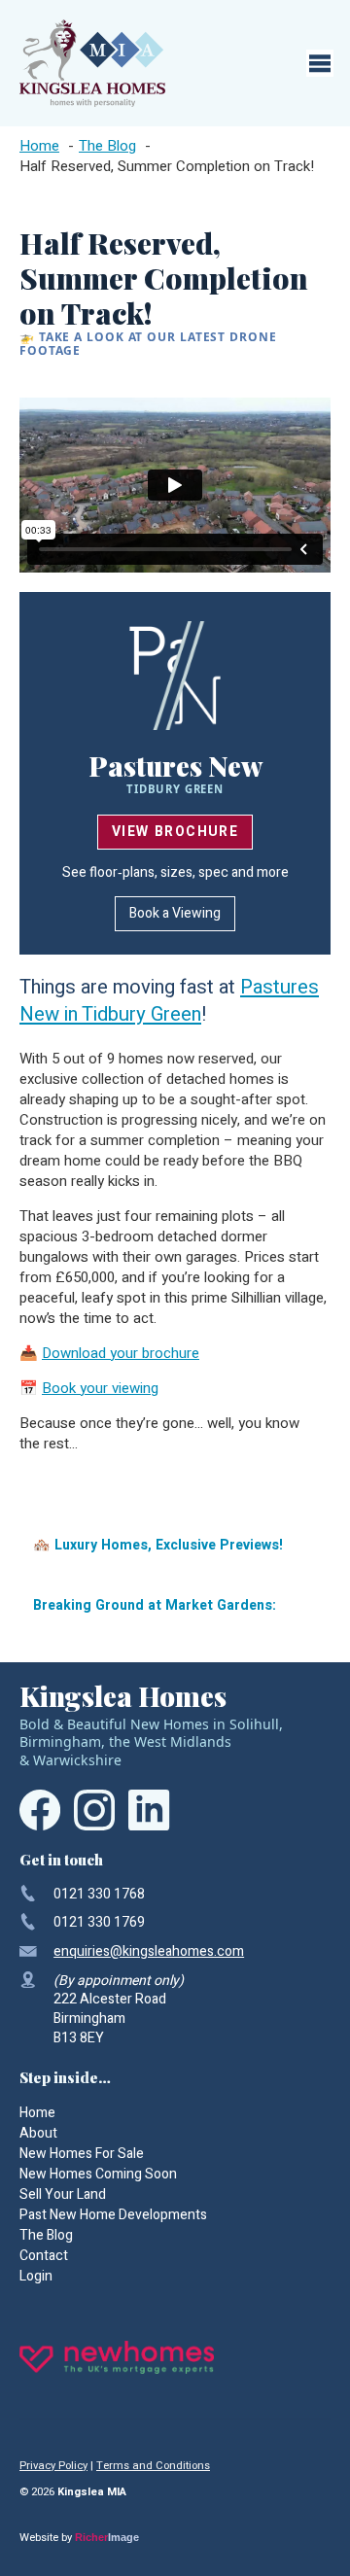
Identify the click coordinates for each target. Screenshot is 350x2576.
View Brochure (175, 832)
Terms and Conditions (153, 2466)
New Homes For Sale (82, 2154)
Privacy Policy (53, 2466)
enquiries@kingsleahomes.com (149, 1951)
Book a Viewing (175, 913)
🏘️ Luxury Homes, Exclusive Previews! (158, 1545)
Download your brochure (121, 1353)
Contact (44, 2256)
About (38, 2133)
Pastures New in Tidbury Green (169, 1001)
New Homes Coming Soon (98, 2174)
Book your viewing (100, 1388)
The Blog (46, 2235)
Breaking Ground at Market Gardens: (155, 1605)
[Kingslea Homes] (92, 63)
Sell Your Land (63, 2194)
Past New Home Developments (113, 2215)
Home (37, 2113)
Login (36, 2276)
